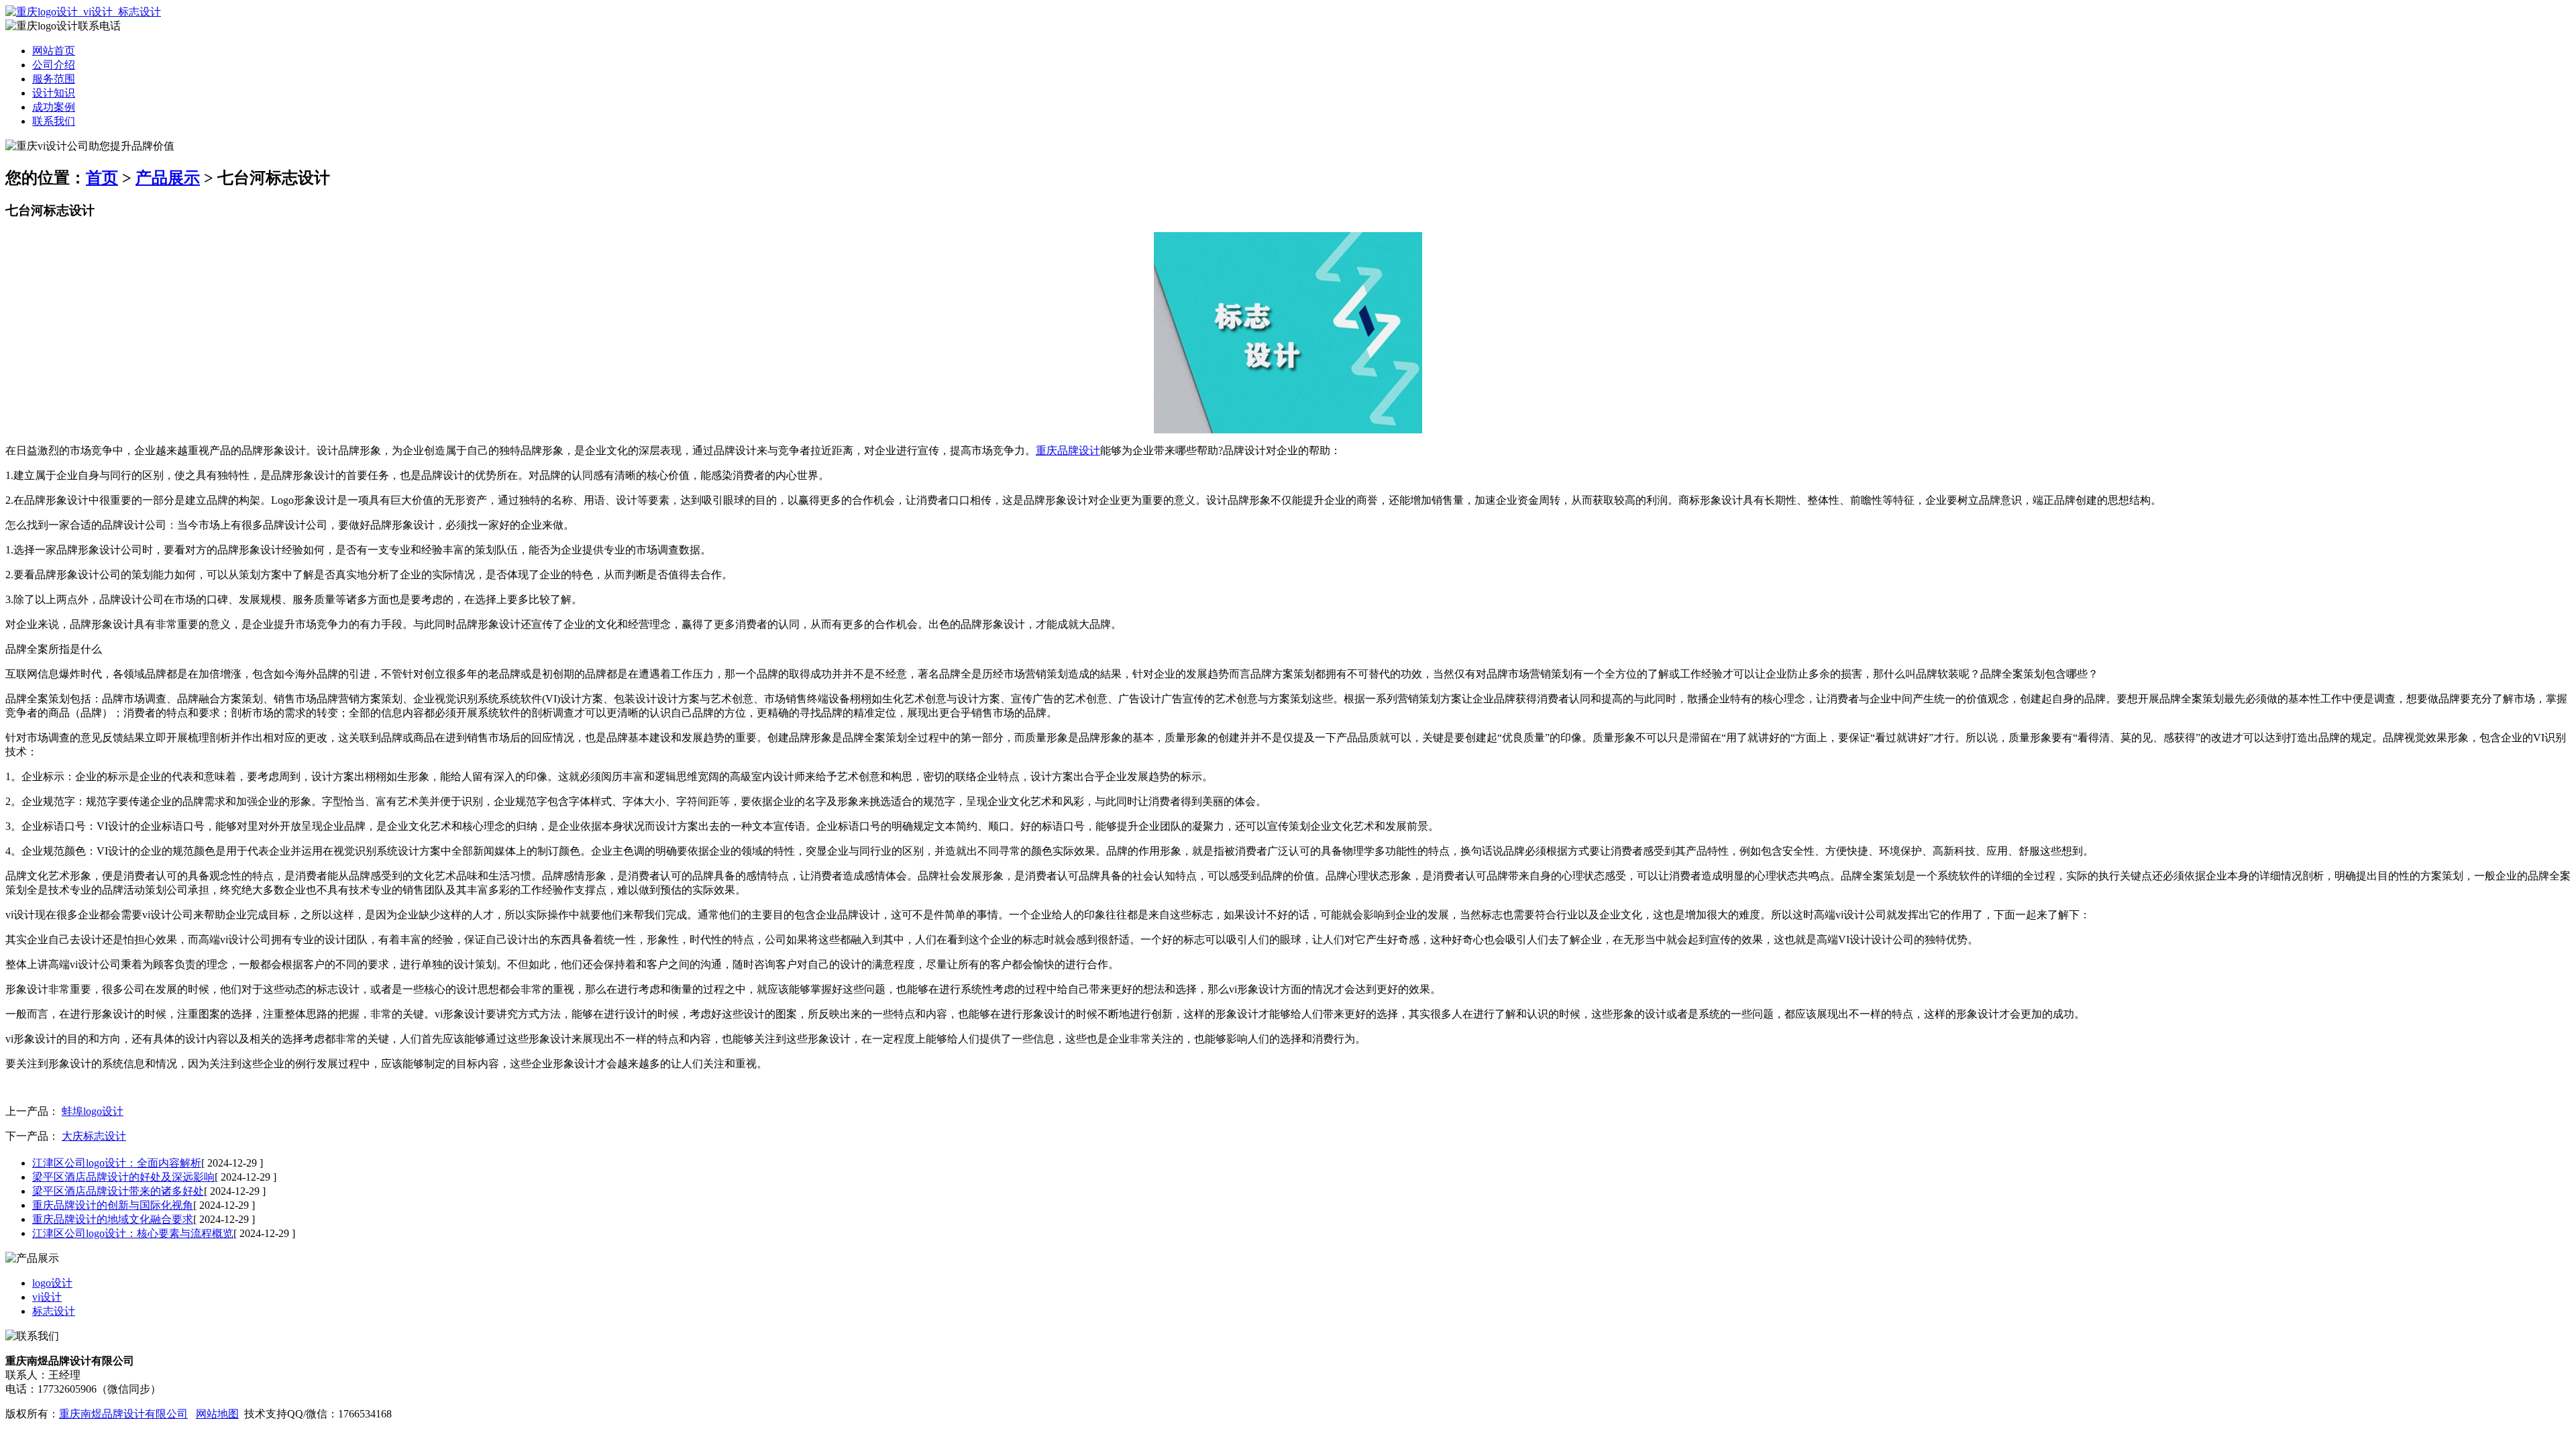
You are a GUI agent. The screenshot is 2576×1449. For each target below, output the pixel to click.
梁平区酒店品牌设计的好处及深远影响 (123, 1177)
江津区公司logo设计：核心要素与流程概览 (133, 1233)
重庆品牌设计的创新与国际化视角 (113, 1205)
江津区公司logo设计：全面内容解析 (117, 1163)
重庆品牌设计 (1068, 450)
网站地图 (217, 1414)
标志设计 (54, 1311)
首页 (102, 178)
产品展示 (168, 178)
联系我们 (54, 121)
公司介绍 (54, 65)
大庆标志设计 (94, 1136)
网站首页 (54, 51)
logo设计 (52, 1283)
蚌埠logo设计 (93, 1111)
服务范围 (54, 79)
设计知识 (54, 93)
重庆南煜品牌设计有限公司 (123, 1414)
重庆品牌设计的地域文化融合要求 (113, 1219)
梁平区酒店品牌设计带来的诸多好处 (118, 1191)
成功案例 (54, 107)
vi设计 (47, 1297)
